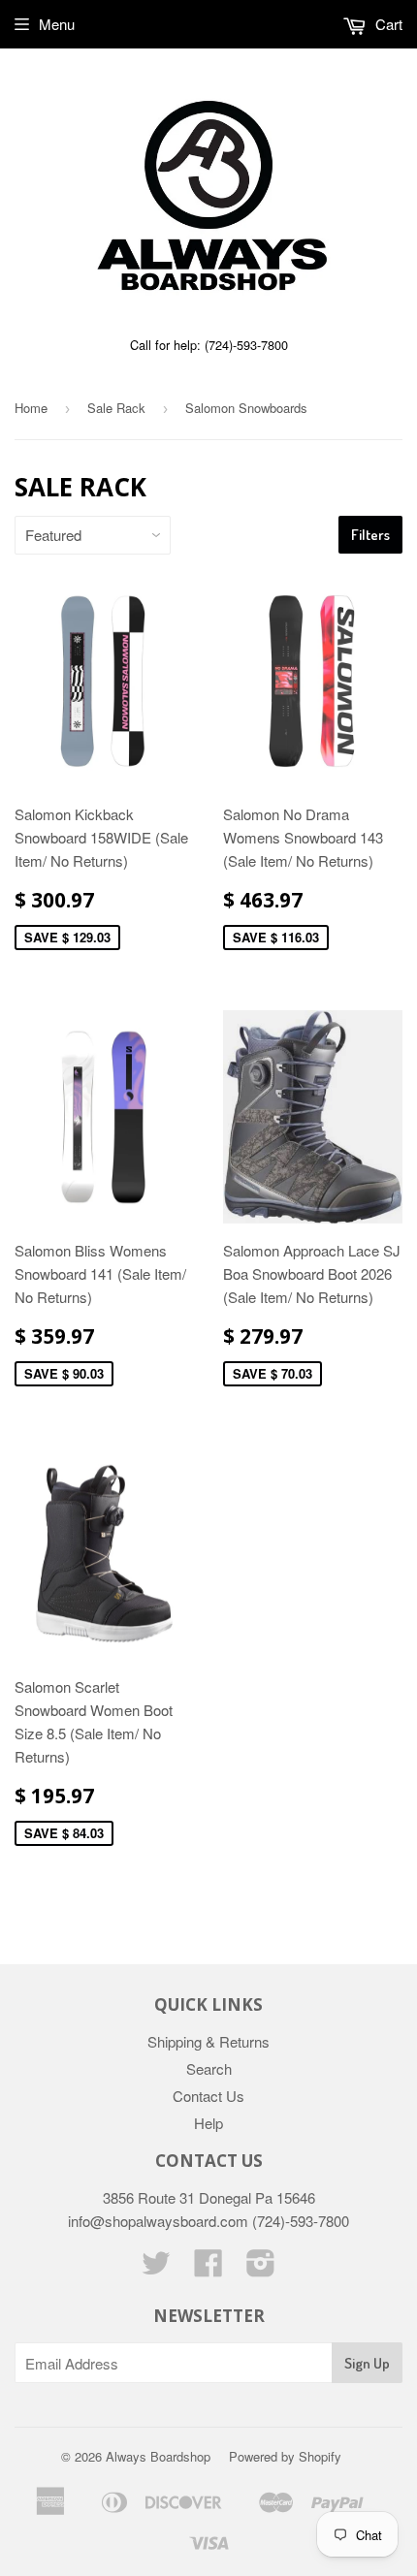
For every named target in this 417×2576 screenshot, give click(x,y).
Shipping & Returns (208, 2041)
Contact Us (208, 2096)
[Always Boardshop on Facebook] (208, 2268)
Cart (387, 24)
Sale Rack (116, 408)
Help (208, 2123)
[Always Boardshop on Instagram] (261, 2268)
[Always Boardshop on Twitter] (156, 2268)
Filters (370, 535)
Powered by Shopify (285, 2456)
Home (31, 408)
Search (209, 2068)
